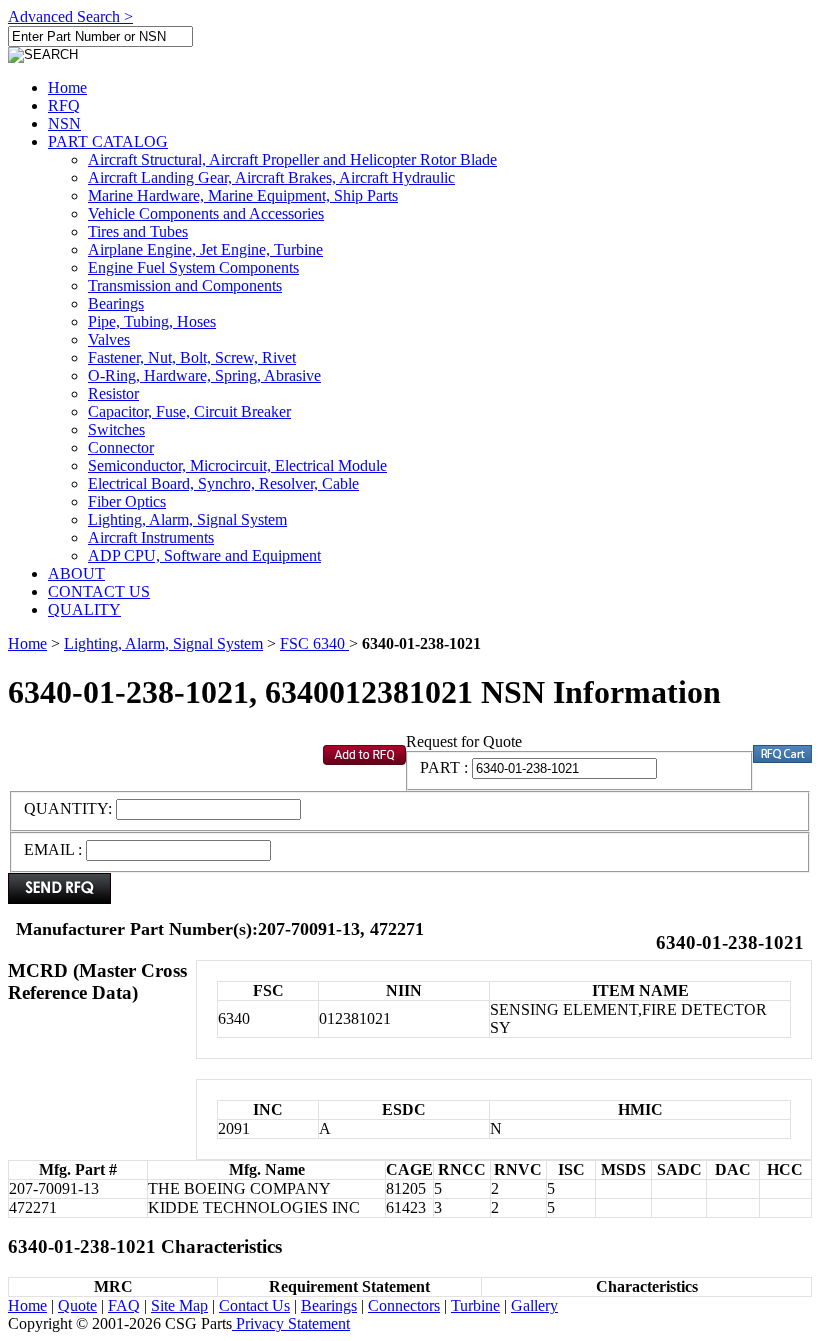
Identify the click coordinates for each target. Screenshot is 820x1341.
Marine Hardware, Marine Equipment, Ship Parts (243, 195)
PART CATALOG (108, 141)
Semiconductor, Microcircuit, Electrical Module (237, 465)
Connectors (404, 1305)
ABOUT (76, 573)
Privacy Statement (291, 1323)
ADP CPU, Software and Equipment (204, 555)
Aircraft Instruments (151, 537)
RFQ (64, 105)
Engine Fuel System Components (193, 267)
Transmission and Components (185, 285)
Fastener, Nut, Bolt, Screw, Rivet (192, 357)
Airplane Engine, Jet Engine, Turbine (205, 249)
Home (67, 87)
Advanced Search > (70, 16)
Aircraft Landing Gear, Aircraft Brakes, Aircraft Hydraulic (271, 177)
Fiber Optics (127, 501)
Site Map (179, 1305)
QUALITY (84, 609)
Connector (121, 447)
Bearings (116, 303)
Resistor (113, 393)
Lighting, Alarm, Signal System (187, 519)
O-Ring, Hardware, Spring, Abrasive (204, 375)
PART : (444, 767)
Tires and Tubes (138, 231)
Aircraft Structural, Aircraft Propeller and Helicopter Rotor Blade (292, 159)
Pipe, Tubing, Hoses (152, 321)
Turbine (475, 1305)
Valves (109, 339)
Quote (77, 1305)
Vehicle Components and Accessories (206, 213)
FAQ (124, 1305)
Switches (116, 429)
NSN (64, 123)
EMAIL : (53, 849)
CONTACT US (99, 591)
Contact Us (254, 1305)
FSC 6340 (314, 643)
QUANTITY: (70, 808)
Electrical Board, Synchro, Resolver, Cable (223, 483)
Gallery (534, 1305)
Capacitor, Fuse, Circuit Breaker (189, 411)
